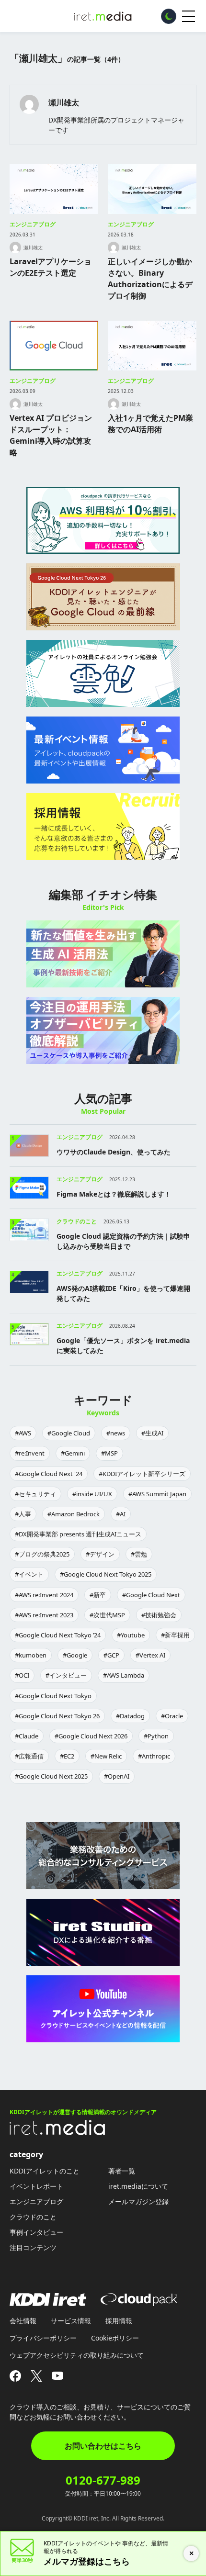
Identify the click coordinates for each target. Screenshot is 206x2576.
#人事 (23, 1514)
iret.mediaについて (138, 2186)
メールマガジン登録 (138, 2201)
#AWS (23, 1433)
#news (116, 1433)
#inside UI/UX (92, 1494)
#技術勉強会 (159, 1615)
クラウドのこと (33, 2217)
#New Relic (106, 1756)
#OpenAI (117, 1776)
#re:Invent (30, 1453)
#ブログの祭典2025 (42, 1554)
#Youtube (131, 1635)
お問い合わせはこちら (103, 2446)
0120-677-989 (103, 2480)
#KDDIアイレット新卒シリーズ (142, 1474)
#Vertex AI (150, 1655)
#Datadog (130, 1716)
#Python (156, 1736)
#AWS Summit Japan (157, 1494)
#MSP (109, 1453)
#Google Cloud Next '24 (49, 1474)
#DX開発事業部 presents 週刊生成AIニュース (78, 1534)
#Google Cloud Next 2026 (91, 1736)
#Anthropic (154, 1756)
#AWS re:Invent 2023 (44, 1615)
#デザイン (100, 1554)
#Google (75, 1655)
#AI (121, 1514)
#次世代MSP (107, 1615)
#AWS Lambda (124, 1675)
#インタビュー (66, 1675)
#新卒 (98, 1595)
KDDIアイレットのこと (45, 2171)
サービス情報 (71, 2321)
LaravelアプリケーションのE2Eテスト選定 (51, 267)
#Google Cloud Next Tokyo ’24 (58, 1635)
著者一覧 (122, 2171)
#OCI (22, 1675)
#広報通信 (29, 1756)
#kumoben (31, 1655)
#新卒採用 (175, 1635)
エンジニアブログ (33, 224)
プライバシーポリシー (43, 2338)
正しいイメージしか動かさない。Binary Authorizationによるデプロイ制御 (150, 279)
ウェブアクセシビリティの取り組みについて (77, 2355)
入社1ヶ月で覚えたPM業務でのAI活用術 (150, 424)
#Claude (27, 1736)
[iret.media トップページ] (57, 2132)
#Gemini (73, 1453)
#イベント (29, 1574)
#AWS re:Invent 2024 (44, 1595)
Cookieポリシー (115, 2338)
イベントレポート (36, 2186)
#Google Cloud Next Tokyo (53, 1696)
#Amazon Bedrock (74, 1514)
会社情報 (23, 2321)
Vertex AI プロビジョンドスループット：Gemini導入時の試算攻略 (51, 435)
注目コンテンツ (33, 2247)
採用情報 (119, 2321)
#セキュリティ (35, 1494)
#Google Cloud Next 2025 (51, 1776)
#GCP (111, 1655)
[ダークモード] (169, 16)
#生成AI (152, 1433)
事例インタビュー (36, 2232)
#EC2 (67, 1756)
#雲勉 (139, 1554)
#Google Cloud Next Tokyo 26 (57, 1716)
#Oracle (172, 1716)
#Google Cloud (69, 1433)
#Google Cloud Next (151, 1595)
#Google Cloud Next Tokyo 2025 (106, 1574)
